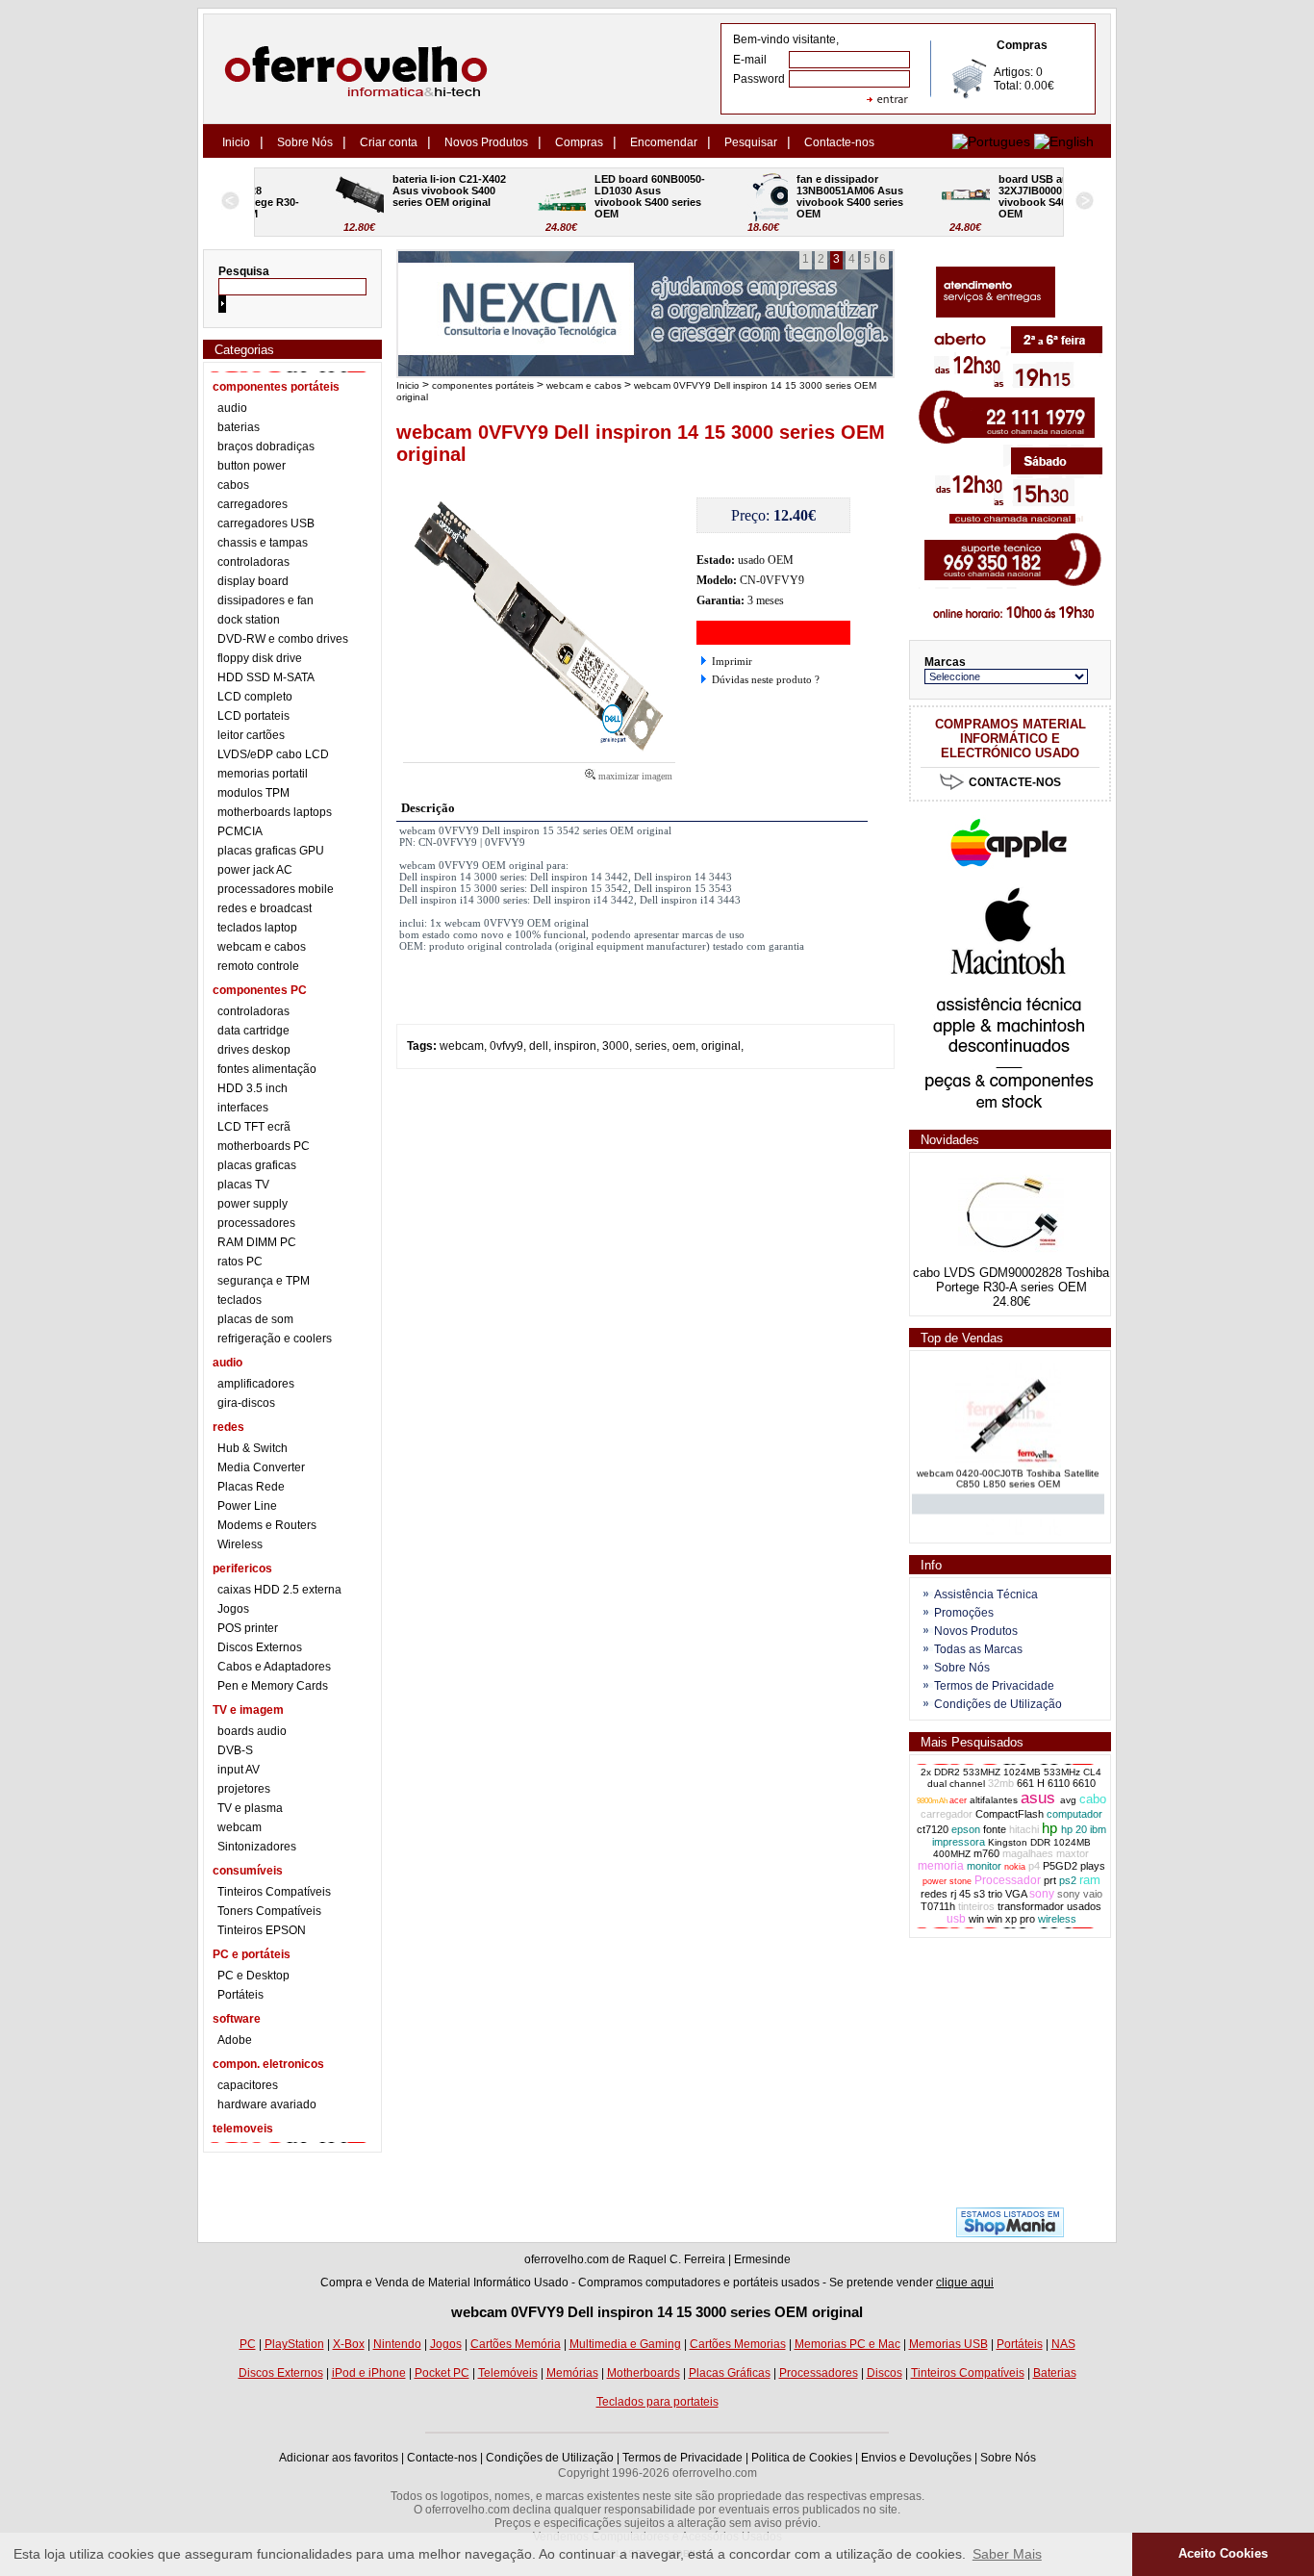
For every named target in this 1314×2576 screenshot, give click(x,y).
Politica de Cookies (802, 2458)
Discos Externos (260, 1647)
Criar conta (389, 142)
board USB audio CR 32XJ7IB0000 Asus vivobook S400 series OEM (990, 196)
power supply (253, 1204)
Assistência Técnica (986, 1594)
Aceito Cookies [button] (1223, 2554)
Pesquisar (751, 142)
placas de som (255, 1319)
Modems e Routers (267, 1525)
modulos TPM (253, 793)
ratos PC (240, 1262)
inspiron (575, 1046)
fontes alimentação (267, 1069)
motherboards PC (264, 1146)
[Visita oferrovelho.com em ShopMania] (1010, 2233)
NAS (1063, 2344)
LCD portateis (253, 716)
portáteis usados (776, 2283)
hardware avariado (267, 2104)
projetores (244, 1789)
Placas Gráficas (730, 2373)
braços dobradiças (266, 446)
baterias (239, 427)
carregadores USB (266, 523)
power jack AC (255, 870)
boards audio (252, 1731)
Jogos (233, 1609)
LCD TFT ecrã (254, 1127)
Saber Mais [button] (1007, 2554)
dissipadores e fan (265, 600)
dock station (249, 620)
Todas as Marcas (978, 1649)
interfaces (243, 1108)
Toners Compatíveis (269, 1911)
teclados (240, 1300)
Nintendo (397, 2344)
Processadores (819, 2373)
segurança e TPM (264, 1281)
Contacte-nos (839, 142)
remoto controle (258, 966)
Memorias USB (948, 2344)
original (721, 1046)
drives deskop (254, 1050)
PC (248, 2344)
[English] (1064, 141)
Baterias (1055, 2373)
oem (684, 1046)
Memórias (572, 2373)
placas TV (243, 1185)
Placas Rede (251, 1487)
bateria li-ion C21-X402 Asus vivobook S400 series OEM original (387, 191)
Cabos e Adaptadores (274, 1667)
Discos (884, 2373)
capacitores (248, 2085)
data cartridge (253, 1031)
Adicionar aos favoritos (339, 2458)
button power (252, 466)
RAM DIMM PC (257, 1242)
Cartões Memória (516, 2344)
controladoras (253, 562)
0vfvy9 (506, 1046)
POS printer (248, 1628)
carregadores (253, 504)
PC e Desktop (253, 1976)
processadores (256, 1223)
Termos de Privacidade (994, 1686)
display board (253, 581)
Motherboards (644, 2373)
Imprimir (732, 661)
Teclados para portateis (657, 2402)
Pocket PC (442, 2373)
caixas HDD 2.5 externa (279, 1590)
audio (232, 408)
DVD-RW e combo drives (283, 639)
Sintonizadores (257, 1847)
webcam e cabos (262, 947)
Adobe (235, 2040)
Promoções (964, 1613)
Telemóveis (508, 2373)
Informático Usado (521, 2283)
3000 (616, 1046)
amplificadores (256, 1384)
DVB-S (235, 1750)
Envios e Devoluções (916, 2458)
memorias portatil (263, 774)
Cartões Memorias (738, 2344)
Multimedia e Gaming (625, 2344)
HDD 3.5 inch (253, 1088)
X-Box (349, 2344)
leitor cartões (251, 735)
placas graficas (257, 1165)
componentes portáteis (483, 385)
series (651, 1046)
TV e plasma (250, 1808)
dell (539, 1046)
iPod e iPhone (369, 2373)
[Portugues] (991, 141)
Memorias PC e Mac (847, 2344)
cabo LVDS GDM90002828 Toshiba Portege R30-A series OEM (1011, 1280)
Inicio (236, 142)
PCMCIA (240, 831)
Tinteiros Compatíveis (274, 1892)
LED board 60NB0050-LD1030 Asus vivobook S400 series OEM (586, 196)
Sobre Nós (305, 142)
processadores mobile (276, 889)
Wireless (240, 1544)
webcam (240, 1827)
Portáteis (240, 1995)
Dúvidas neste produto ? (766, 679)
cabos (233, 485)
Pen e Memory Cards (273, 1686)
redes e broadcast (265, 908)
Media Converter (261, 1467)
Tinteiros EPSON (262, 1930)
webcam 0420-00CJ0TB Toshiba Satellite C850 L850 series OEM (1008, 1467)
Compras (579, 142)
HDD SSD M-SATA (266, 677)
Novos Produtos (486, 142)
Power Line (247, 1506)
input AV (239, 1770)
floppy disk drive (260, 658)
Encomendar (664, 142)
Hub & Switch (253, 1448)
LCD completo (255, 697)
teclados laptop (257, 928)
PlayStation (294, 2344)
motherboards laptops (275, 812)
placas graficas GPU (271, 851)
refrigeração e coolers (275, 1339)
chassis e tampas (263, 543)
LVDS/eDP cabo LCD (273, 754)
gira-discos (246, 1403)
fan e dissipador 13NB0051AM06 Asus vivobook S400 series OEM (788, 196)
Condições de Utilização (998, 1704)
